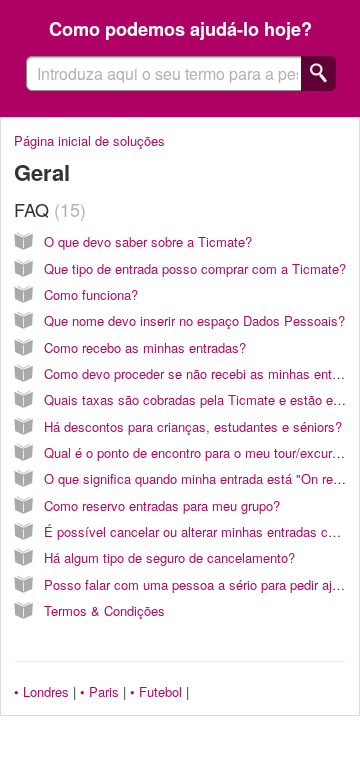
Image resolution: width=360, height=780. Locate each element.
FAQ (47, 209)
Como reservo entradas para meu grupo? (162, 505)
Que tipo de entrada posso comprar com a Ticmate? (195, 268)
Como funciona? (91, 294)
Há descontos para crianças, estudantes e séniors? (193, 426)
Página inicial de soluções (89, 140)
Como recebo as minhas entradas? (145, 347)
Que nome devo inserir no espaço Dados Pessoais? (194, 320)
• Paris (99, 691)
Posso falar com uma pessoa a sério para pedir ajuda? (202, 584)
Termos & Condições (104, 610)
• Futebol (156, 691)
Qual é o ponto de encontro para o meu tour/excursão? (202, 452)
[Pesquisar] (318, 73)
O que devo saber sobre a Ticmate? (148, 241)
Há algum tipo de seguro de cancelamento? (169, 557)
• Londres (41, 691)
